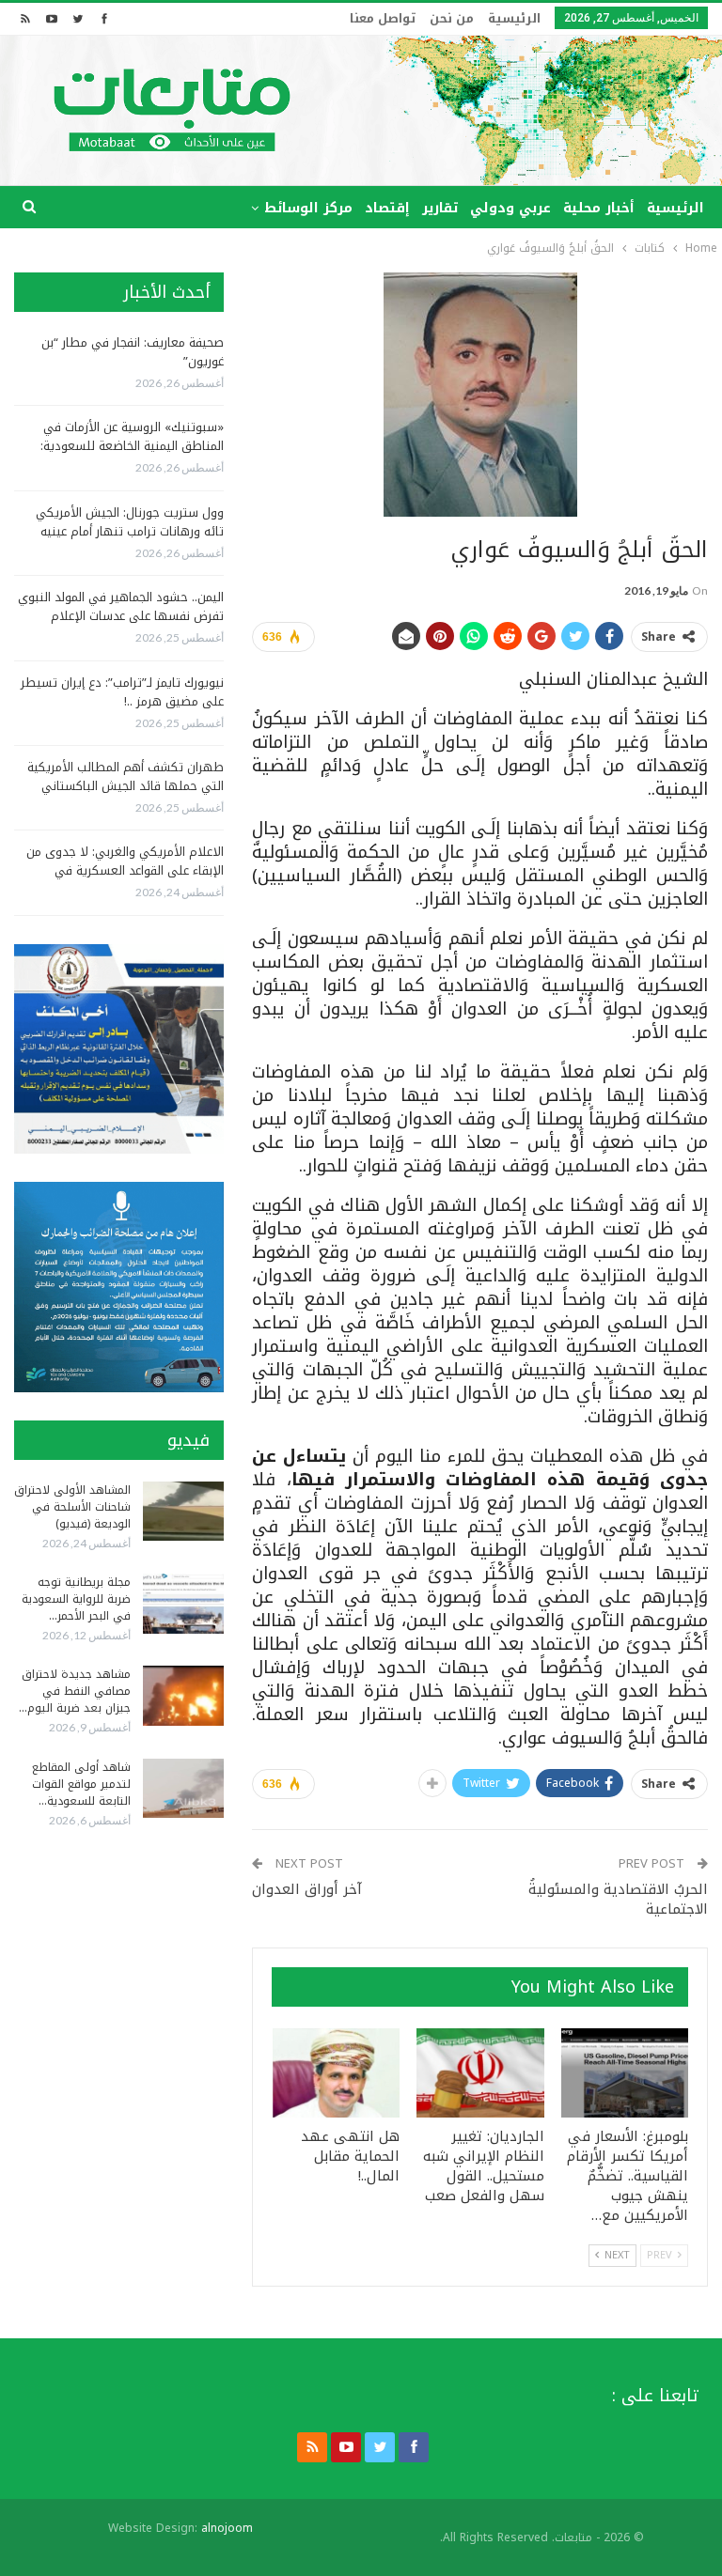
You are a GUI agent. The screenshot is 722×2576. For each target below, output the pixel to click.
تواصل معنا (383, 18)
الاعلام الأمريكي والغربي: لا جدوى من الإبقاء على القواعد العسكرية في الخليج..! (125, 870)
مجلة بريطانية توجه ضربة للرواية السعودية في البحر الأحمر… (76, 1599)
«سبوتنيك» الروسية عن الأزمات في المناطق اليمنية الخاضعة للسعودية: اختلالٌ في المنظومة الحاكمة (132, 446)
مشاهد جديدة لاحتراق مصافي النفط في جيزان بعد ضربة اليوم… (75, 1691)
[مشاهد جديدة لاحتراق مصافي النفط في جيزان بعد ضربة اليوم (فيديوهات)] (183, 1696)
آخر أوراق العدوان (307, 1889)
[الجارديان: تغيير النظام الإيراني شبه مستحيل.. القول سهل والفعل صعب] (480, 2073)
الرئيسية (514, 18)
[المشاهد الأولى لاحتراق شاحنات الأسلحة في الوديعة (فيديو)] (183, 1512)
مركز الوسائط (308, 208)
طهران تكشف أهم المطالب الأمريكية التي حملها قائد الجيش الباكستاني (126, 776)
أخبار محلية (599, 208)
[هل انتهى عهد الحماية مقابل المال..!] (337, 2073)
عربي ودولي (510, 208)
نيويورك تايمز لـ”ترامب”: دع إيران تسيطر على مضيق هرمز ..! (122, 692)
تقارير (440, 208)
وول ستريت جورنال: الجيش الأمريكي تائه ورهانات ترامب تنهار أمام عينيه (130, 522)
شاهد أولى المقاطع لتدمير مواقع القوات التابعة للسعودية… (81, 1784)
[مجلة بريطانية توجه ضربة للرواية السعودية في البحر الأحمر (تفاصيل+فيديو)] (183, 1604)
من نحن (452, 18)
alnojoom (227, 2528)
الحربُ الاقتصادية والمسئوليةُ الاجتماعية (618, 1899)
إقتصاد (387, 208)
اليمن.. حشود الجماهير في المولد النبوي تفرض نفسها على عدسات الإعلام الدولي (121, 616)
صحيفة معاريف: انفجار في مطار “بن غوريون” (133, 352)
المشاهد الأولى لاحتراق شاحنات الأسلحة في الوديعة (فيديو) (72, 1507)
